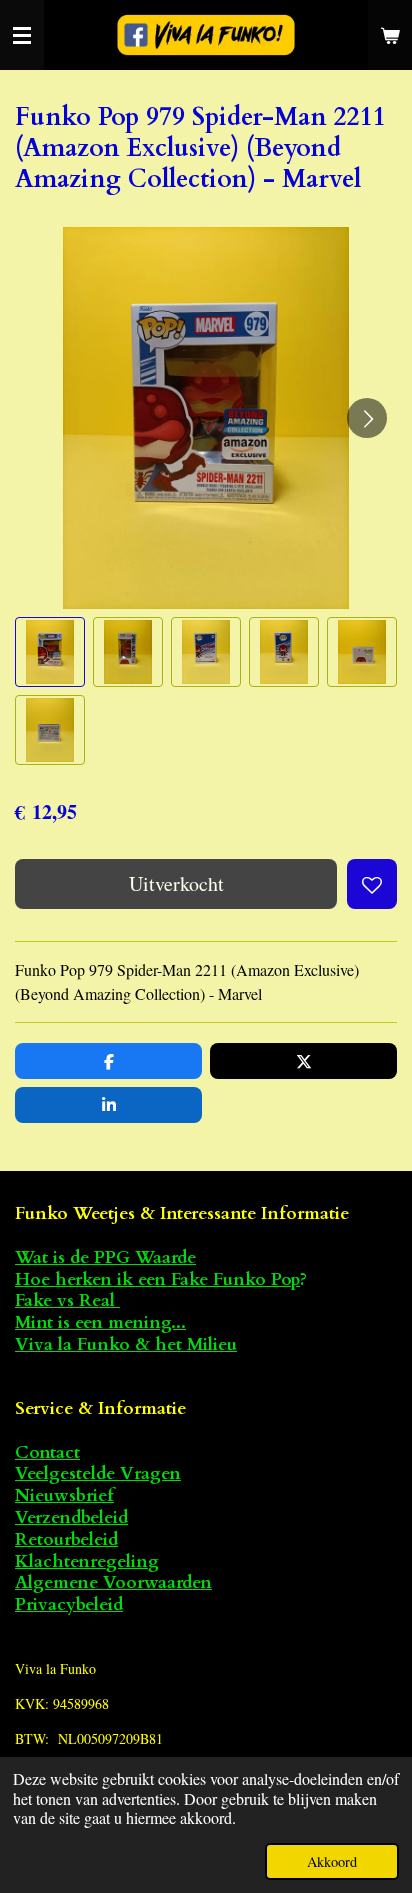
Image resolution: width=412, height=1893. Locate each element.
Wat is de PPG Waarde (105, 1257)
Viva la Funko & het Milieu (126, 1344)
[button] (50, 652)
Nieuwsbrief (64, 1495)
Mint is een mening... (100, 1322)
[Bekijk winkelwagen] (390, 35)
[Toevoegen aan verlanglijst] (372, 884)
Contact (47, 1452)
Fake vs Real (67, 1300)
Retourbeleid (66, 1539)
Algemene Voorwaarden (113, 1582)
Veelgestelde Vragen (98, 1473)
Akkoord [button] (332, 1861)
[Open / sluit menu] (22, 35)
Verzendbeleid (71, 1517)
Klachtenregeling (87, 1561)
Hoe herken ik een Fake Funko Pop (157, 1279)
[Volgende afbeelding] (367, 418)
